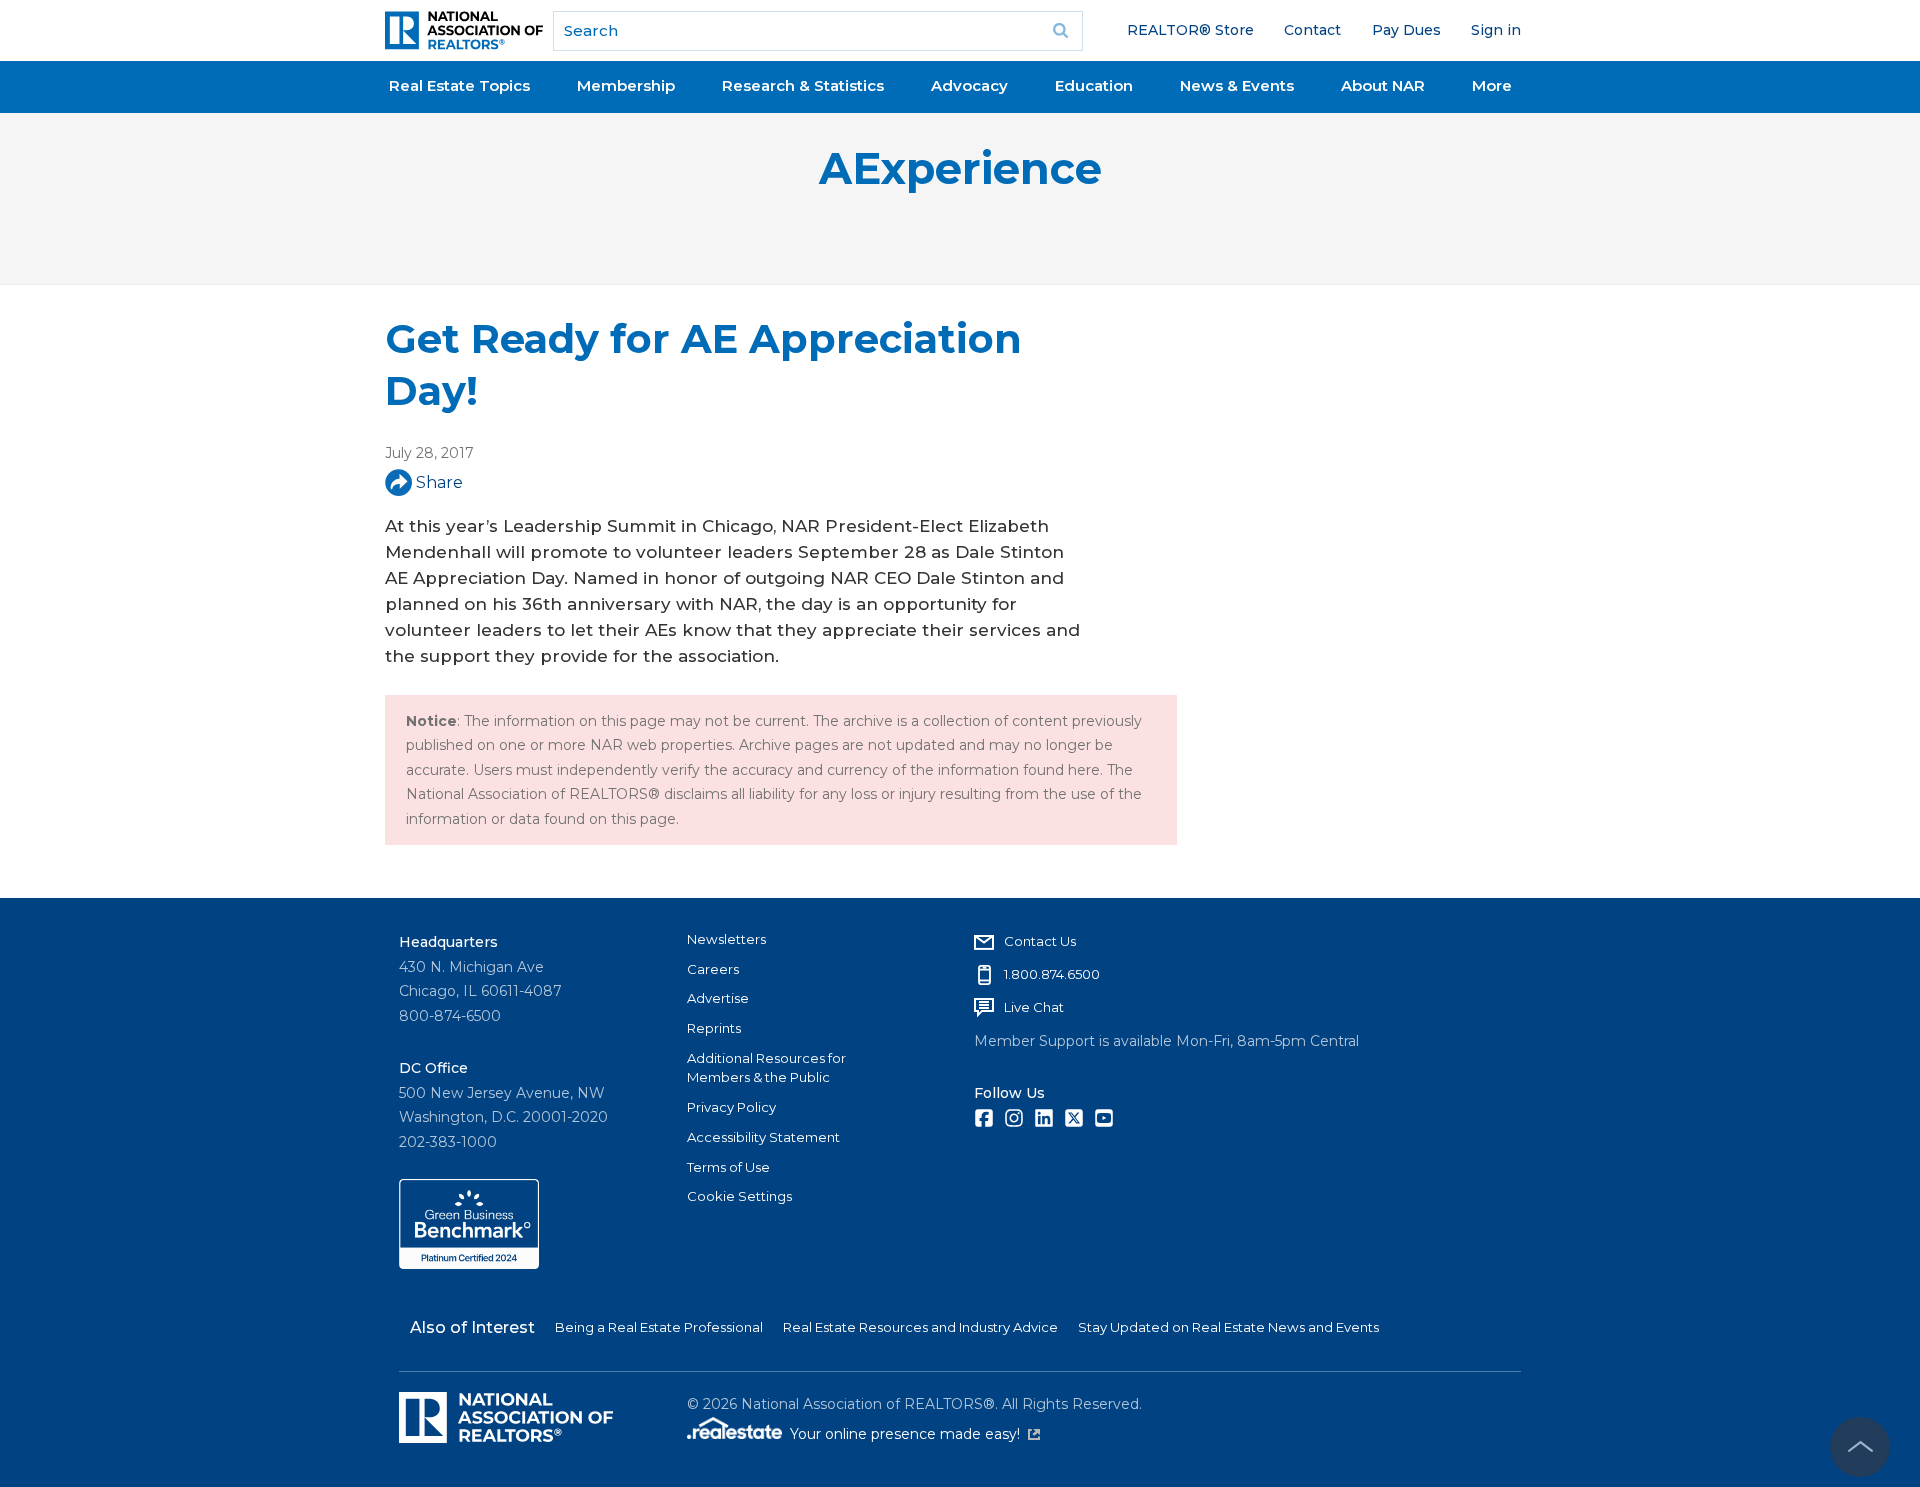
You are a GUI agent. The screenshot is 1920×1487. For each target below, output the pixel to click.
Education (1094, 85)
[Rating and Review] (469, 1264)
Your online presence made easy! (915, 1434)
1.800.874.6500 (1052, 974)
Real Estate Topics (459, 85)
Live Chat (1034, 1007)
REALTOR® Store (1190, 30)
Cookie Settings (739, 1196)
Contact (1312, 30)
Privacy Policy (731, 1107)
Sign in (1496, 30)
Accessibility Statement (763, 1137)
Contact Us (1040, 941)
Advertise (718, 998)
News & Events (1237, 85)
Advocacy (969, 85)
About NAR (1383, 85)
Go (1061, 31)
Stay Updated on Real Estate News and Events (1228, 1327)
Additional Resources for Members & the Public (766, 1068)
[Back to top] (1860, 1447)
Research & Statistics (803, 85)
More (1492, 85)
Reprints (714, 1028)
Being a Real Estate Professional (659, 1327)
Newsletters (726, 939)
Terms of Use (728, 1167)
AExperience (960, 168)
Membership (626, 85)
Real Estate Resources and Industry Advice (920, 1327)
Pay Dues (1406, 30)
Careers (713, 969)
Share (439, 482)
